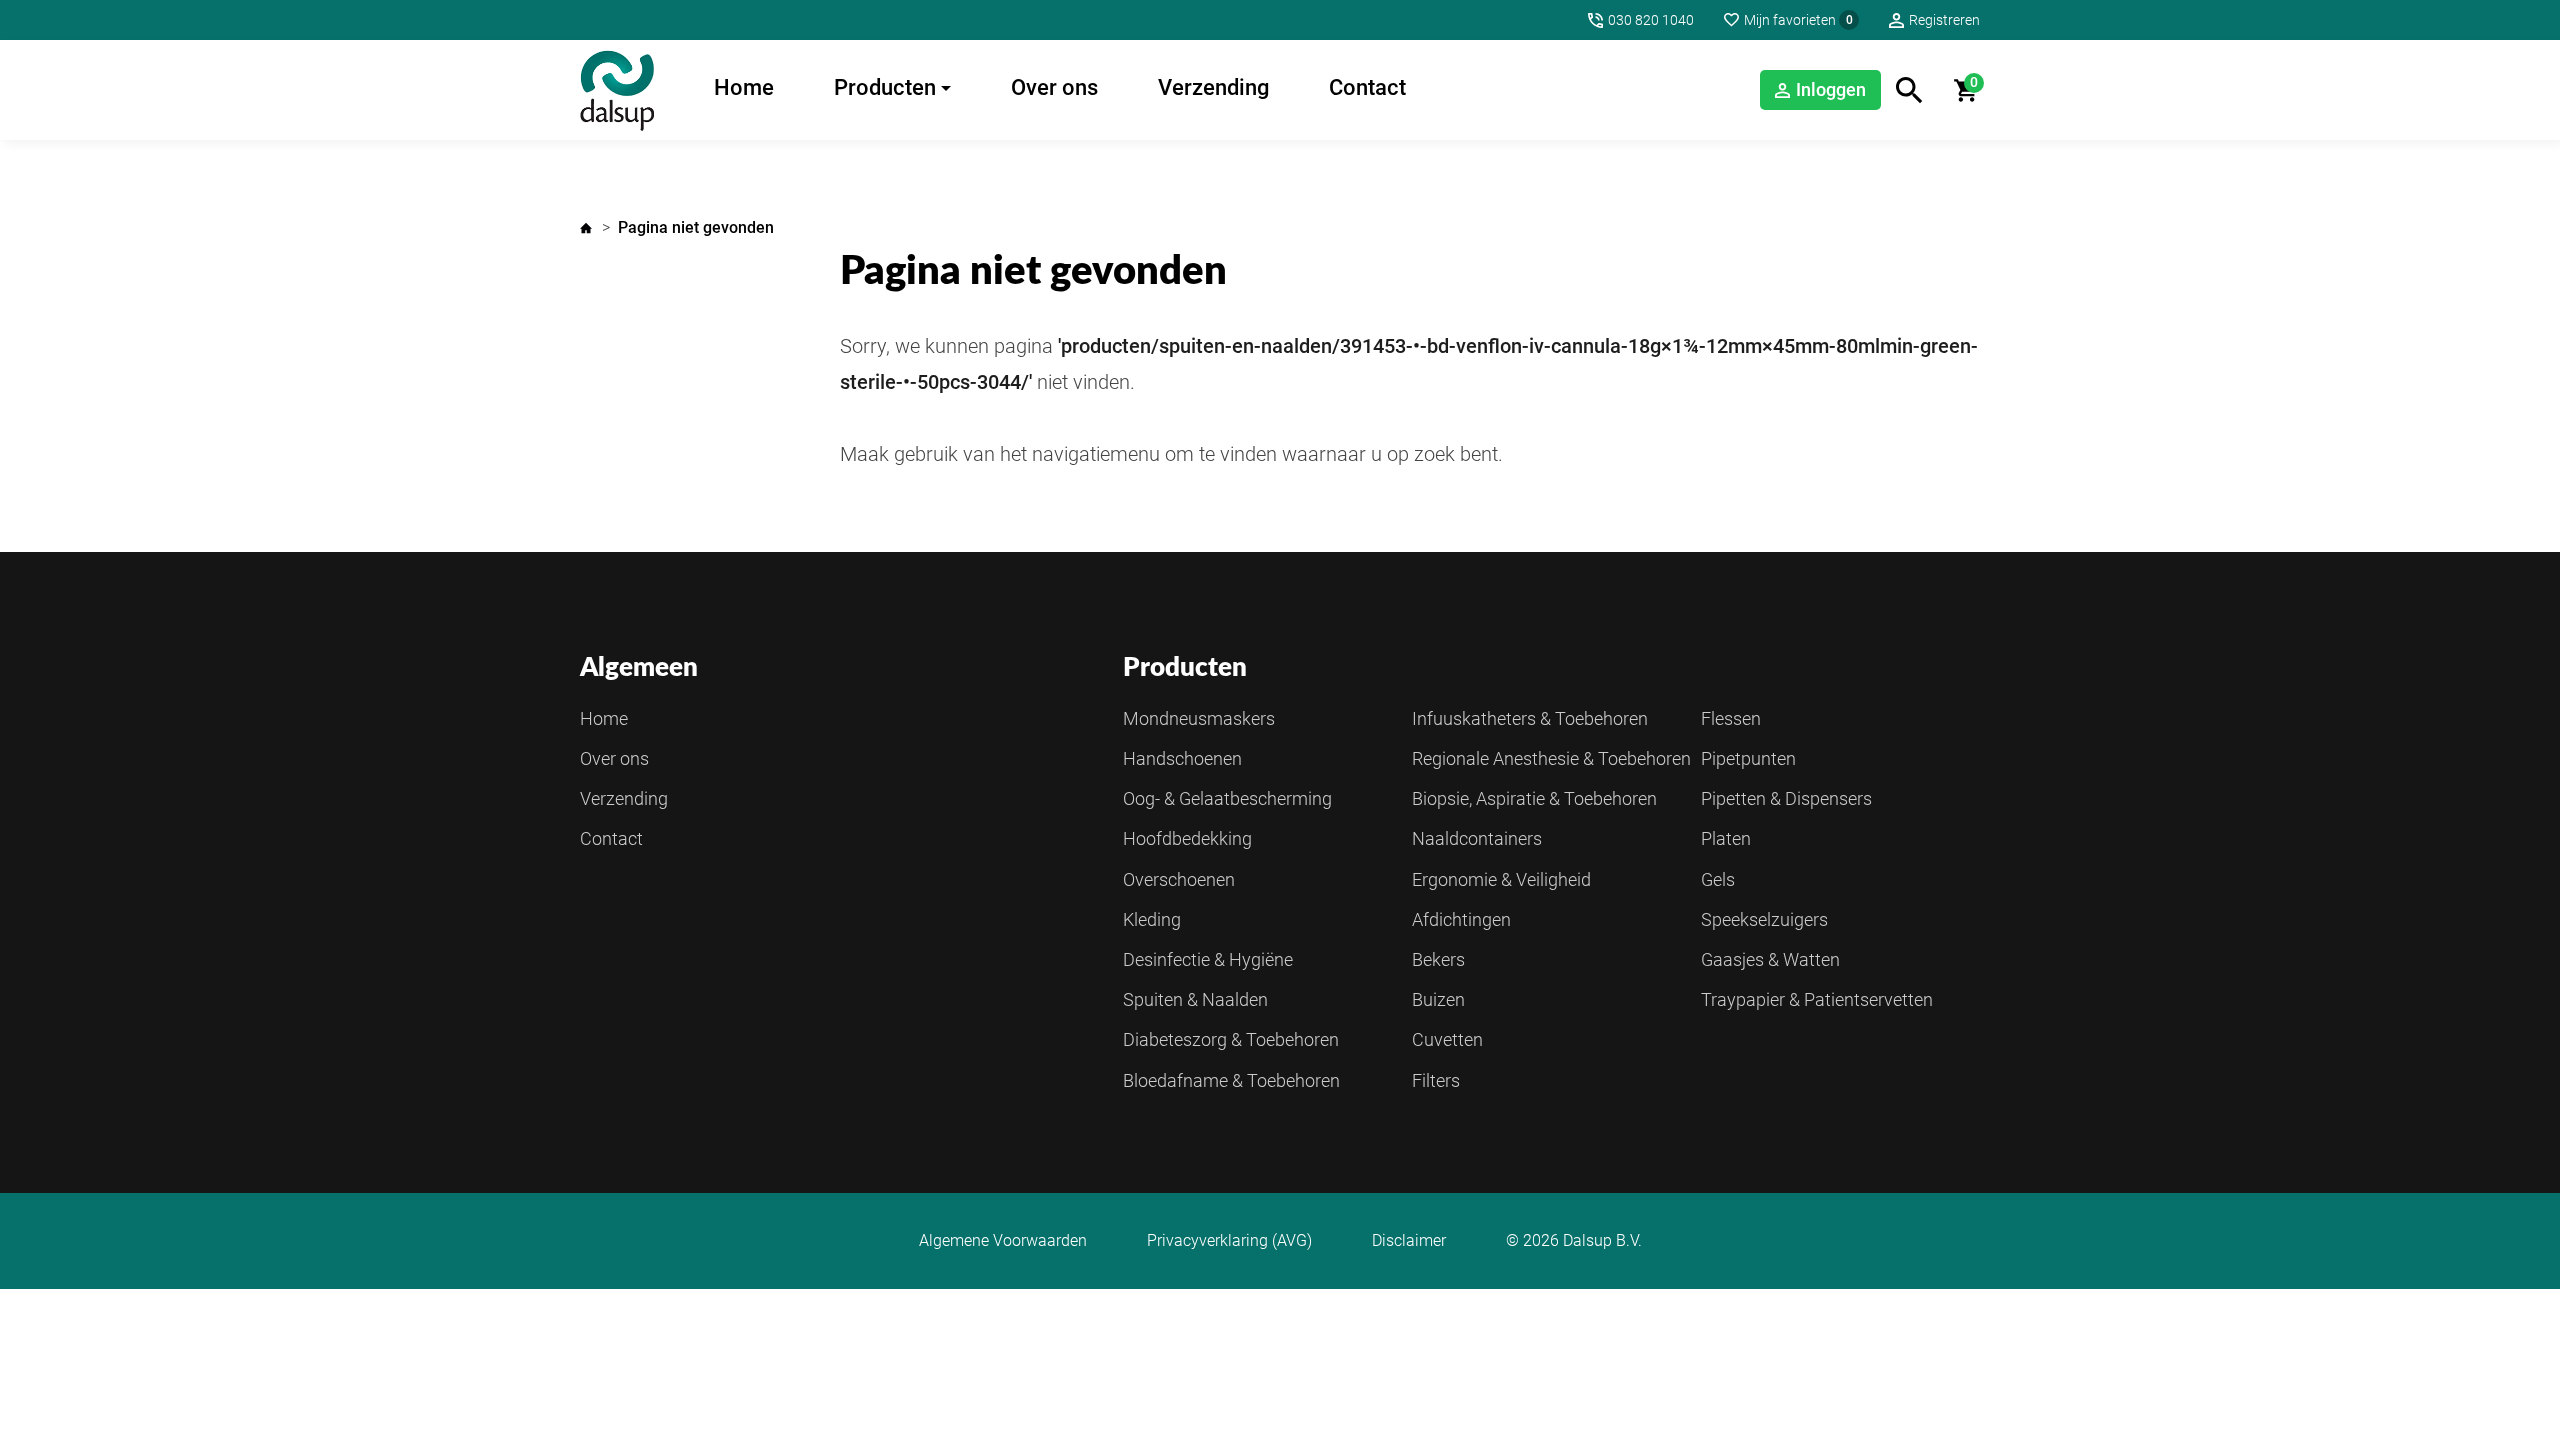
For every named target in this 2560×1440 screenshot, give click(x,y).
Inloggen (1831, 89)
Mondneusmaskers (1199, 718)
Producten (885, 87)
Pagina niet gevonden (696, 227)
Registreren (1944, 20)
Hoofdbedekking (1187, 838)
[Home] (617, 90)
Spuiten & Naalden (1195, 999)
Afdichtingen (1461, 919)
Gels (1718, 879)
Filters (1436, 1080)
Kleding (1152, 919)
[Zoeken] (1909, 90)
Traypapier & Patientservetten (1817, 999)
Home (744, 87)
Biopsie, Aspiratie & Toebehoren (1534, 798)
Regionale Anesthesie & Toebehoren (1551, 758)
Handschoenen (1182, 758)
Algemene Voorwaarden (1003, 1241)
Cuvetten (1447, 1039)
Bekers (1438, 959)
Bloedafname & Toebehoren (1231, 1080)
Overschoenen (1179, 879)
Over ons (1054, 87)
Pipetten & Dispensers (1786, 798)
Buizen (1438, 999)
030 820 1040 (1651, 20)
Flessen (1731, 718)
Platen (1726, 838)
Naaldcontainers (1477, 838)
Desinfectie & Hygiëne (1208, 959)
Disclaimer (1409, 1241)
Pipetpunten (1748, 758)
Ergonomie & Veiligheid (1501, 879)
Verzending (1213, 87)
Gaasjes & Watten (1770, 959)
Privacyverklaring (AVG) (1229, 1241)
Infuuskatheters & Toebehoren (1530, 718)
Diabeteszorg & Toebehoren (1231, 1039)
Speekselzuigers (1764, 919)
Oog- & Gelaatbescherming (1227, 798)
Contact (1367, 87)
